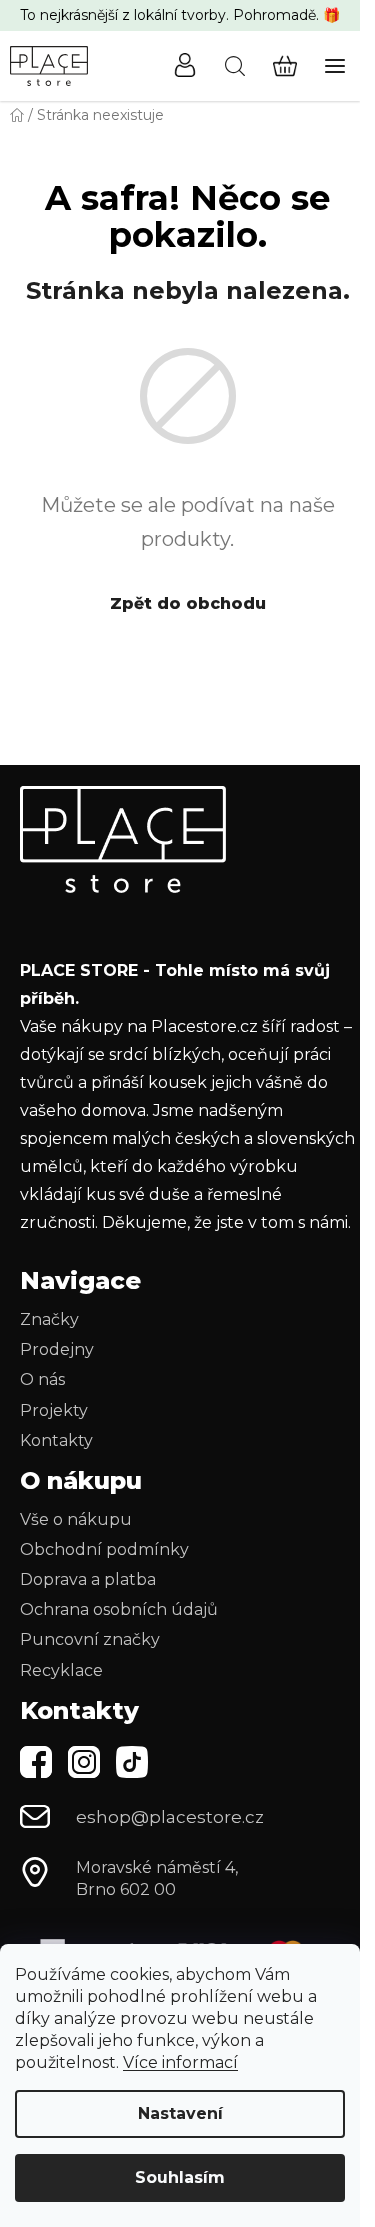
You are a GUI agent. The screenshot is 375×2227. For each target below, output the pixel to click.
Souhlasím (180, 2177)
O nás (42, 1379)
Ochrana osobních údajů (119, 1609)
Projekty (54, 1410)
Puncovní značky (90, 1639)
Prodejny (57, 1349)
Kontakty (56, 1440)
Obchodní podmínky (104, 1549)
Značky (49, 1319)
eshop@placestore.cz (170, 1817)
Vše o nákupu (76, 1519)
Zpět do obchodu (188, 603)
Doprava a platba (88, 1579)
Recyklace (61, 1670)
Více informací (180, 2062)
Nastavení (180, 2113)
